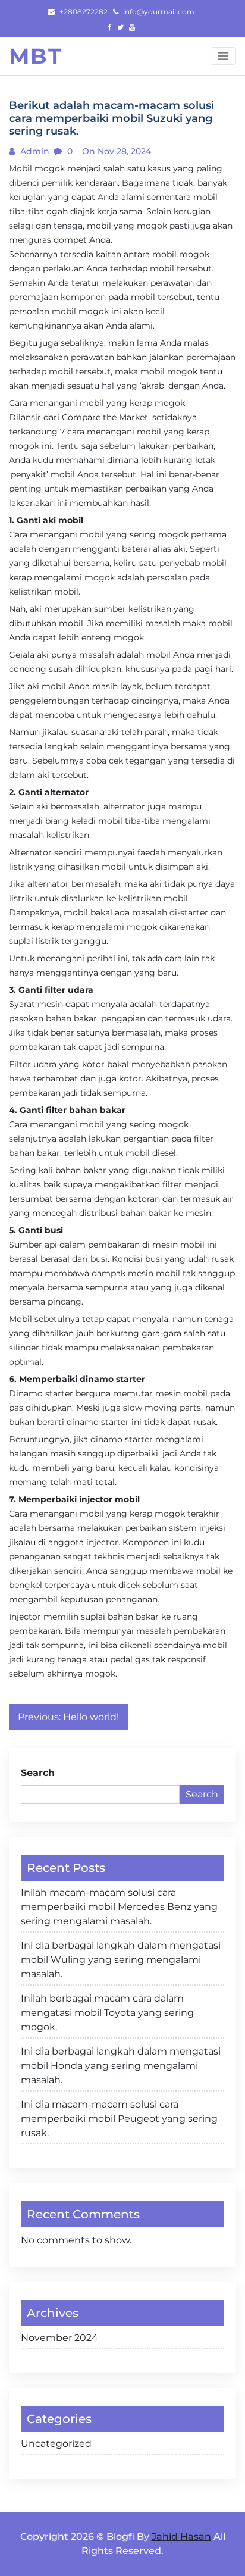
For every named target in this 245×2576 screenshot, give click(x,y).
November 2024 (59, 2338)
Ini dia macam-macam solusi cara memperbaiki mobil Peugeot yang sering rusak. (119, 2119)
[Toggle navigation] (223, 56)
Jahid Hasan (181, 2536)
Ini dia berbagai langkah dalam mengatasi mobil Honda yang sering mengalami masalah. (121, 2066)
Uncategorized (56, 2444)
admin (34, 151)
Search (38, 1773)
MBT (36, 56)
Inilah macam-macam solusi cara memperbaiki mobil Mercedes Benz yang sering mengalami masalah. (119, 1907)
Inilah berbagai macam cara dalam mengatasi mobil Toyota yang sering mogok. (107, 2013)
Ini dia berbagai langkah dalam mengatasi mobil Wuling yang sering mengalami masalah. (121, 1960)
